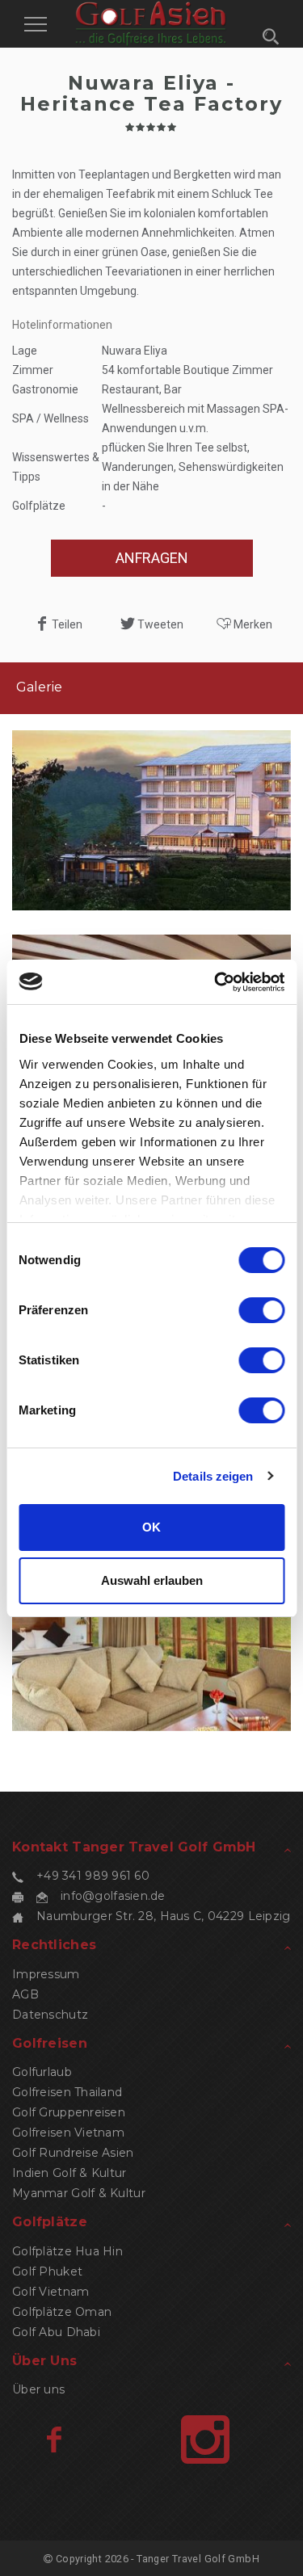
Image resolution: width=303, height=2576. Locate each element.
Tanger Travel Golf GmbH (198, 2559)
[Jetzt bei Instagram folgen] (205, 2439)
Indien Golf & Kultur (69, 2173)
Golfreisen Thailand (67, 2092)
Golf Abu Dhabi (56, 2332)
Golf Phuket (47, 2271)
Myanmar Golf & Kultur (79, 2193)
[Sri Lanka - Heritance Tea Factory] (151, 821)
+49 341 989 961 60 (93, 1876)
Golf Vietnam (50, 2292)
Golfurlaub (42, 2072)
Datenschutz (50, 2015)
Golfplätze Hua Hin (67, 2251)
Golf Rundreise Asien (73, 2153)
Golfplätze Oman (62, 2312)
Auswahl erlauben (152, 1580)
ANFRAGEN (152, 558)
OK (151, 1527)
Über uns (38, 2389)
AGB (25, 1994)
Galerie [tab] (39, 687)
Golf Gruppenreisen (69, 2112)
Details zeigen (213, 1476)
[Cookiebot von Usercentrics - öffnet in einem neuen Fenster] (216, 982)
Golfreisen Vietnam (68, 2133)
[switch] (261, 1310)
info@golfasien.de (113, 1896)
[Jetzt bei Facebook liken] (54, 2439)
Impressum (46, 1974)
